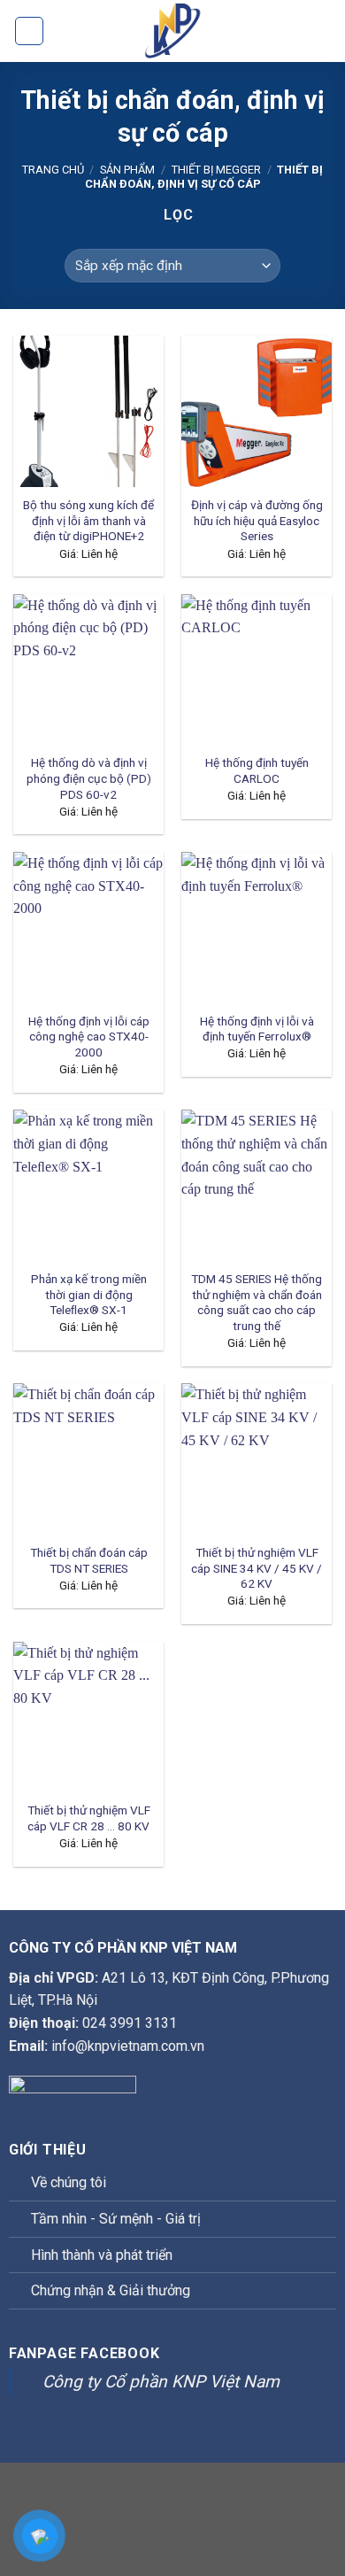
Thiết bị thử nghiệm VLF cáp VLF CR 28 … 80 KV (89, 1818)
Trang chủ (53, 170)
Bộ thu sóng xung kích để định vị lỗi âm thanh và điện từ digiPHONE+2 (88, 520)
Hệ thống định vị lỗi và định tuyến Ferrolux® (257, 1029)
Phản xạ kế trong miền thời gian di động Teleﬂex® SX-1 (89, 1294)
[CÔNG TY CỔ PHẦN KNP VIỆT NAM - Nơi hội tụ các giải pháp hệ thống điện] (172, 31)
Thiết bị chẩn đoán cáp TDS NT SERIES (89, 1560)
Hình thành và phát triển (102, 2255)
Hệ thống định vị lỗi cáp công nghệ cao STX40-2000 (89, 1037)
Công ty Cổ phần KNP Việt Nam (161, 2382)
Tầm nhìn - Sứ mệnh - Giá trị (116, 2219)
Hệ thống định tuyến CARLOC (257, 770)
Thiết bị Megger (216, 170)
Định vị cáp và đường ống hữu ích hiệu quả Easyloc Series (257, 520)
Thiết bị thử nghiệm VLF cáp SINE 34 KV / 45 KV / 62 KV (257, 1568)
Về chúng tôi (69, 2182)
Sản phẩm (127, 170)
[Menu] (29, 31)
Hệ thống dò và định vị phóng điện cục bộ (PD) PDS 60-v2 (89, 778)
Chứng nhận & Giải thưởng (111, 2290)
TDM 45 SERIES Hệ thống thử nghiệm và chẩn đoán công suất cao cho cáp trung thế (257, 1302)
